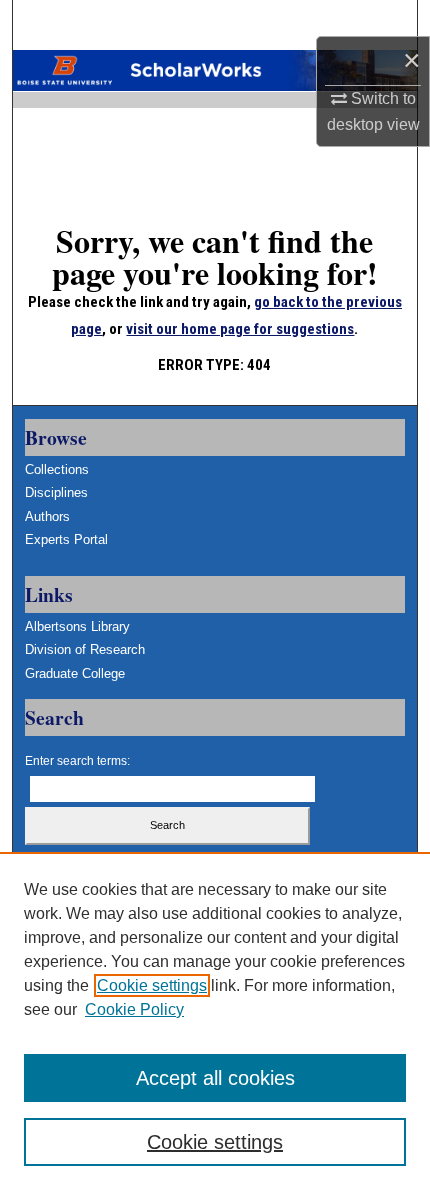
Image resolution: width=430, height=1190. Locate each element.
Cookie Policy (134, 1009)
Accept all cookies (215, 1078)
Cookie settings (152, 985)
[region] (215, 1021)
